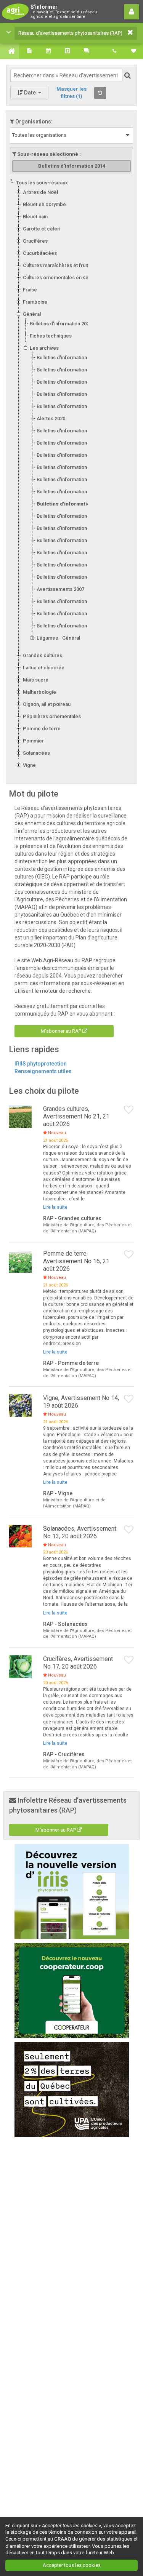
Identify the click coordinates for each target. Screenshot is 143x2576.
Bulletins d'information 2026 (61, 324)
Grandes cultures (43, 655)
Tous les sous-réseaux (42, 183)
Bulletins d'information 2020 (68, 431)
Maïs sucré (36, 680)
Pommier (33, 741)
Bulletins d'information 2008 (68, 577)
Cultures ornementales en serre (59, 278)
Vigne (29, 765)
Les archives (44, 348)
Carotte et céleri (42, 229)
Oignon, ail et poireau (47, 704)
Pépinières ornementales (52, 716)
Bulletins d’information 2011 (68, 540)
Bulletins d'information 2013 (68, 516)
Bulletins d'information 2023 (68, 382)
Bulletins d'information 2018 (68, 455)
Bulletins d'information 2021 (68, 406)
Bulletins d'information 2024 (68, 370)
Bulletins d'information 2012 (68, 528)
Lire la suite (55, 1207)
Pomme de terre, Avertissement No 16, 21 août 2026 (76, 1261)
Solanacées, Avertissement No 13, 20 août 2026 (80, 1532)
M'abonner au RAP (62, 1031)
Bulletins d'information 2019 (68, 443)
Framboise (35, 302)
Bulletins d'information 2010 (68, 553)
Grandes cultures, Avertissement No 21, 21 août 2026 (76, 1116)
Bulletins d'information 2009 (68, 565)
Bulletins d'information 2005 (68, 626)
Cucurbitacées (40, 253)
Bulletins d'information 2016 (68, 479)
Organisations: (33, 122)
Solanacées (36, 753)
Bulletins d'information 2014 (72, 504)
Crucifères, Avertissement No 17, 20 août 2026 (78, 1663)
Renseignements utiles (43, 1071)
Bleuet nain (35, 217)
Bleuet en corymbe (44, 204)
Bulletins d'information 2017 (68, 467)
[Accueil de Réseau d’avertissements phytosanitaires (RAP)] (10, 51)
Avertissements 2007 (60, 589)
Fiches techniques (51, 336)
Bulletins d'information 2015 (68, 492)
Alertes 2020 (51, 418)
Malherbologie (39, 692)
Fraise (30, 290)
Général (32, 314)
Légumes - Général (58, 638)
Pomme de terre (42, 729)
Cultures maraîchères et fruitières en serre (72, 265)
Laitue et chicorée (44, 668)
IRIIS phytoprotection (41, 1064)
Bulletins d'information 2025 (68, 358)
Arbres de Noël (40, 192)
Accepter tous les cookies (72, 2565)
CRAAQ (63, 2539)
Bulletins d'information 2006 (68, 614)
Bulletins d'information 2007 (68, 601)
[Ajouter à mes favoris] (129, 1110)
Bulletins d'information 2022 (68, 394)
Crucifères (35, 241)
